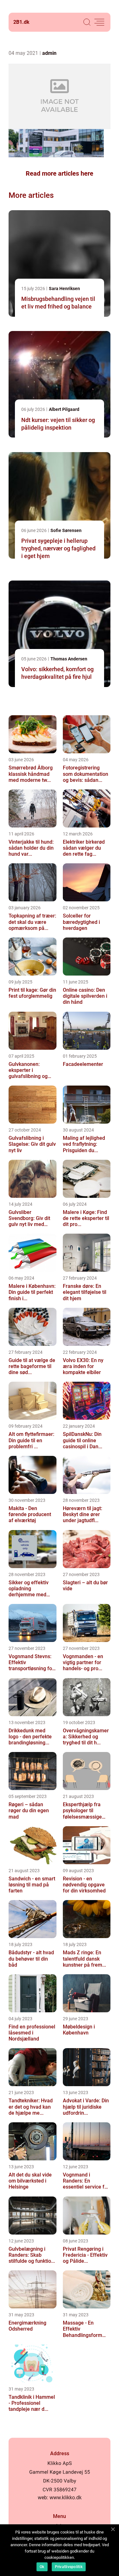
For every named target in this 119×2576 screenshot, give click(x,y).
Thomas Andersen (69, 659)
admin (49, 53)
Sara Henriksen (64, 289)
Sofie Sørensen (66, 530)
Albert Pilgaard (64, 409)
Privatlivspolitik (69, 2567)
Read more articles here (60, 173)
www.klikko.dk (66, 2498)
